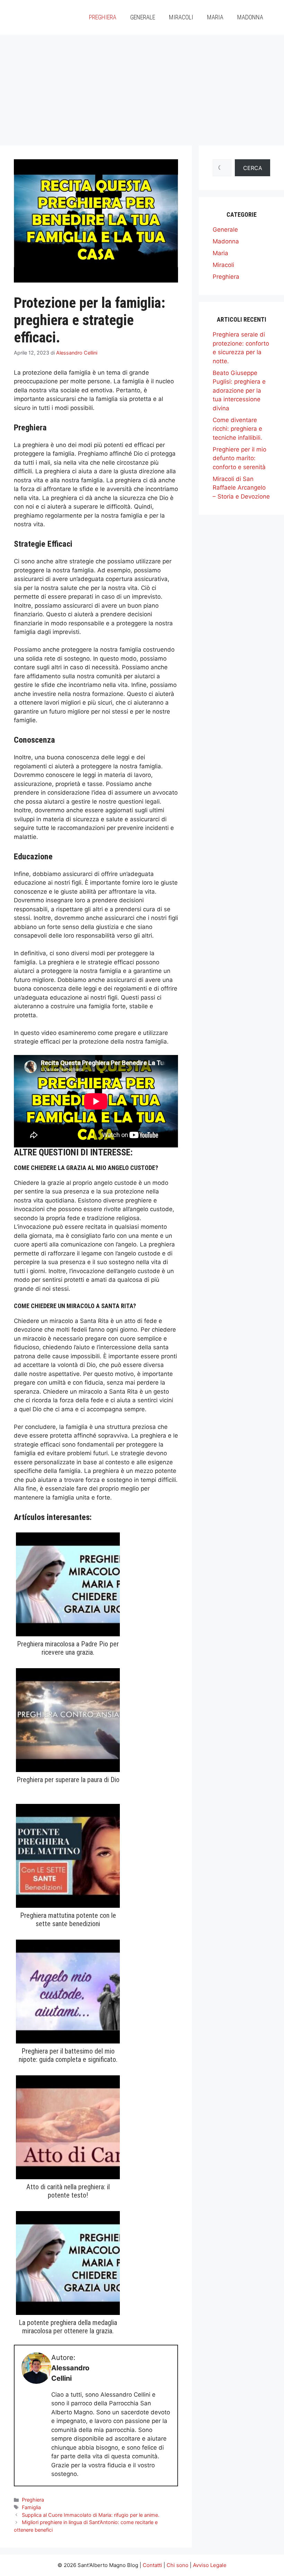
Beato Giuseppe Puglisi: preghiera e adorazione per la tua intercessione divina (239, 391)
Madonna (250, 17)
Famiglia (31, 2507)
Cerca (253, 168)
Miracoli (181, 17)
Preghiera (103, 17)
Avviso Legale (210, 2565)
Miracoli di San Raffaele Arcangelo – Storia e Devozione (241, 488)
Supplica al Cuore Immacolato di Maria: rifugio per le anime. (91, 2515)
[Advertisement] (142, 87)
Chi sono (177, 2565)
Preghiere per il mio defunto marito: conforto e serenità (239, 458)
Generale (143, 17)
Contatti (152, 2565)
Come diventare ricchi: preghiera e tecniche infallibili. (237, 429)
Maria (215, 17)
